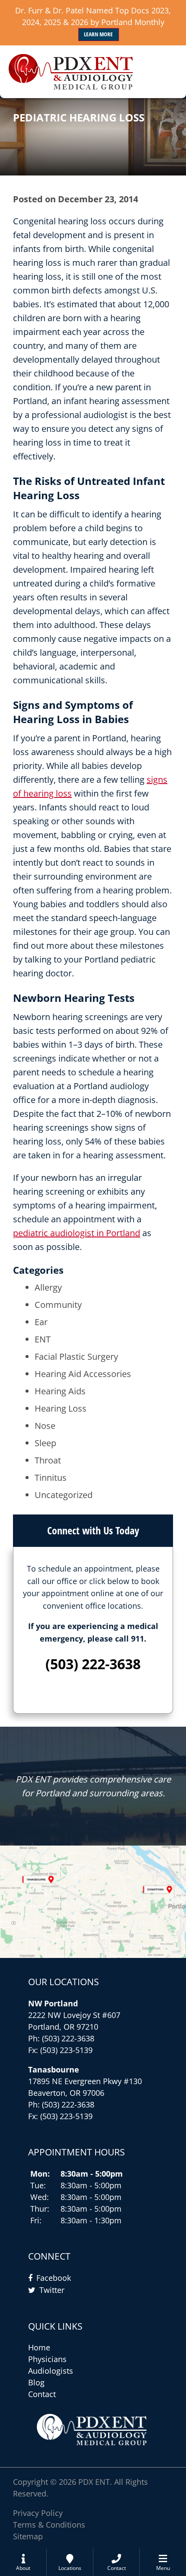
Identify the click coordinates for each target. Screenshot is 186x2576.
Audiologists (51, 2371)
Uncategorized (64, 1495)
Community (58, 1305)
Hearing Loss (61, 1408)
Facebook (54, 2278)
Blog (36, 2382)
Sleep (45, 1443)
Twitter (52, 2290)
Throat (48, 1460)
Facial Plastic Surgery (76, 1357)
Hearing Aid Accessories (83, 1374)
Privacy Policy (38, 2513)
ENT (43, 1339)
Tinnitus (51, 1478)
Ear (41, 1322)
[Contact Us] (93, 1902)
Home (39, 2347)
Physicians (47, 2359)
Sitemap (28, 2536)
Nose (45, 1426)
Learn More (98, 34)
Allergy (48, 1287)
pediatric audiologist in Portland (77, 1233)
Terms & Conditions (49, 2525)
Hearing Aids (60, 1391)
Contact (42, 2394)
